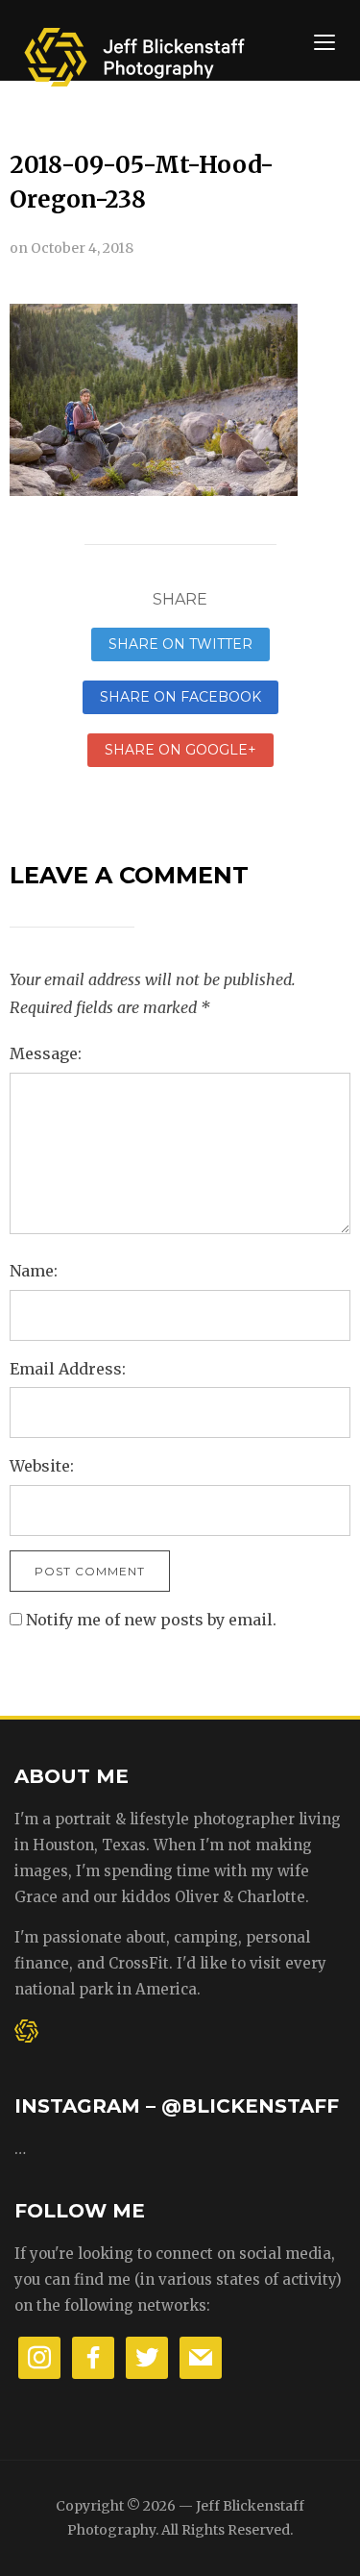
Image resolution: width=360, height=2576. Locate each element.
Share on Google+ (180, 750)
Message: (46, 1053)
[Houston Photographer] (134, 50)
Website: (42, 1466)
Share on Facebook (180, 697)
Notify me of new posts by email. (151, 1620)
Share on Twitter (180, 644)
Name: (34, 1271)
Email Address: (68, 1369)
